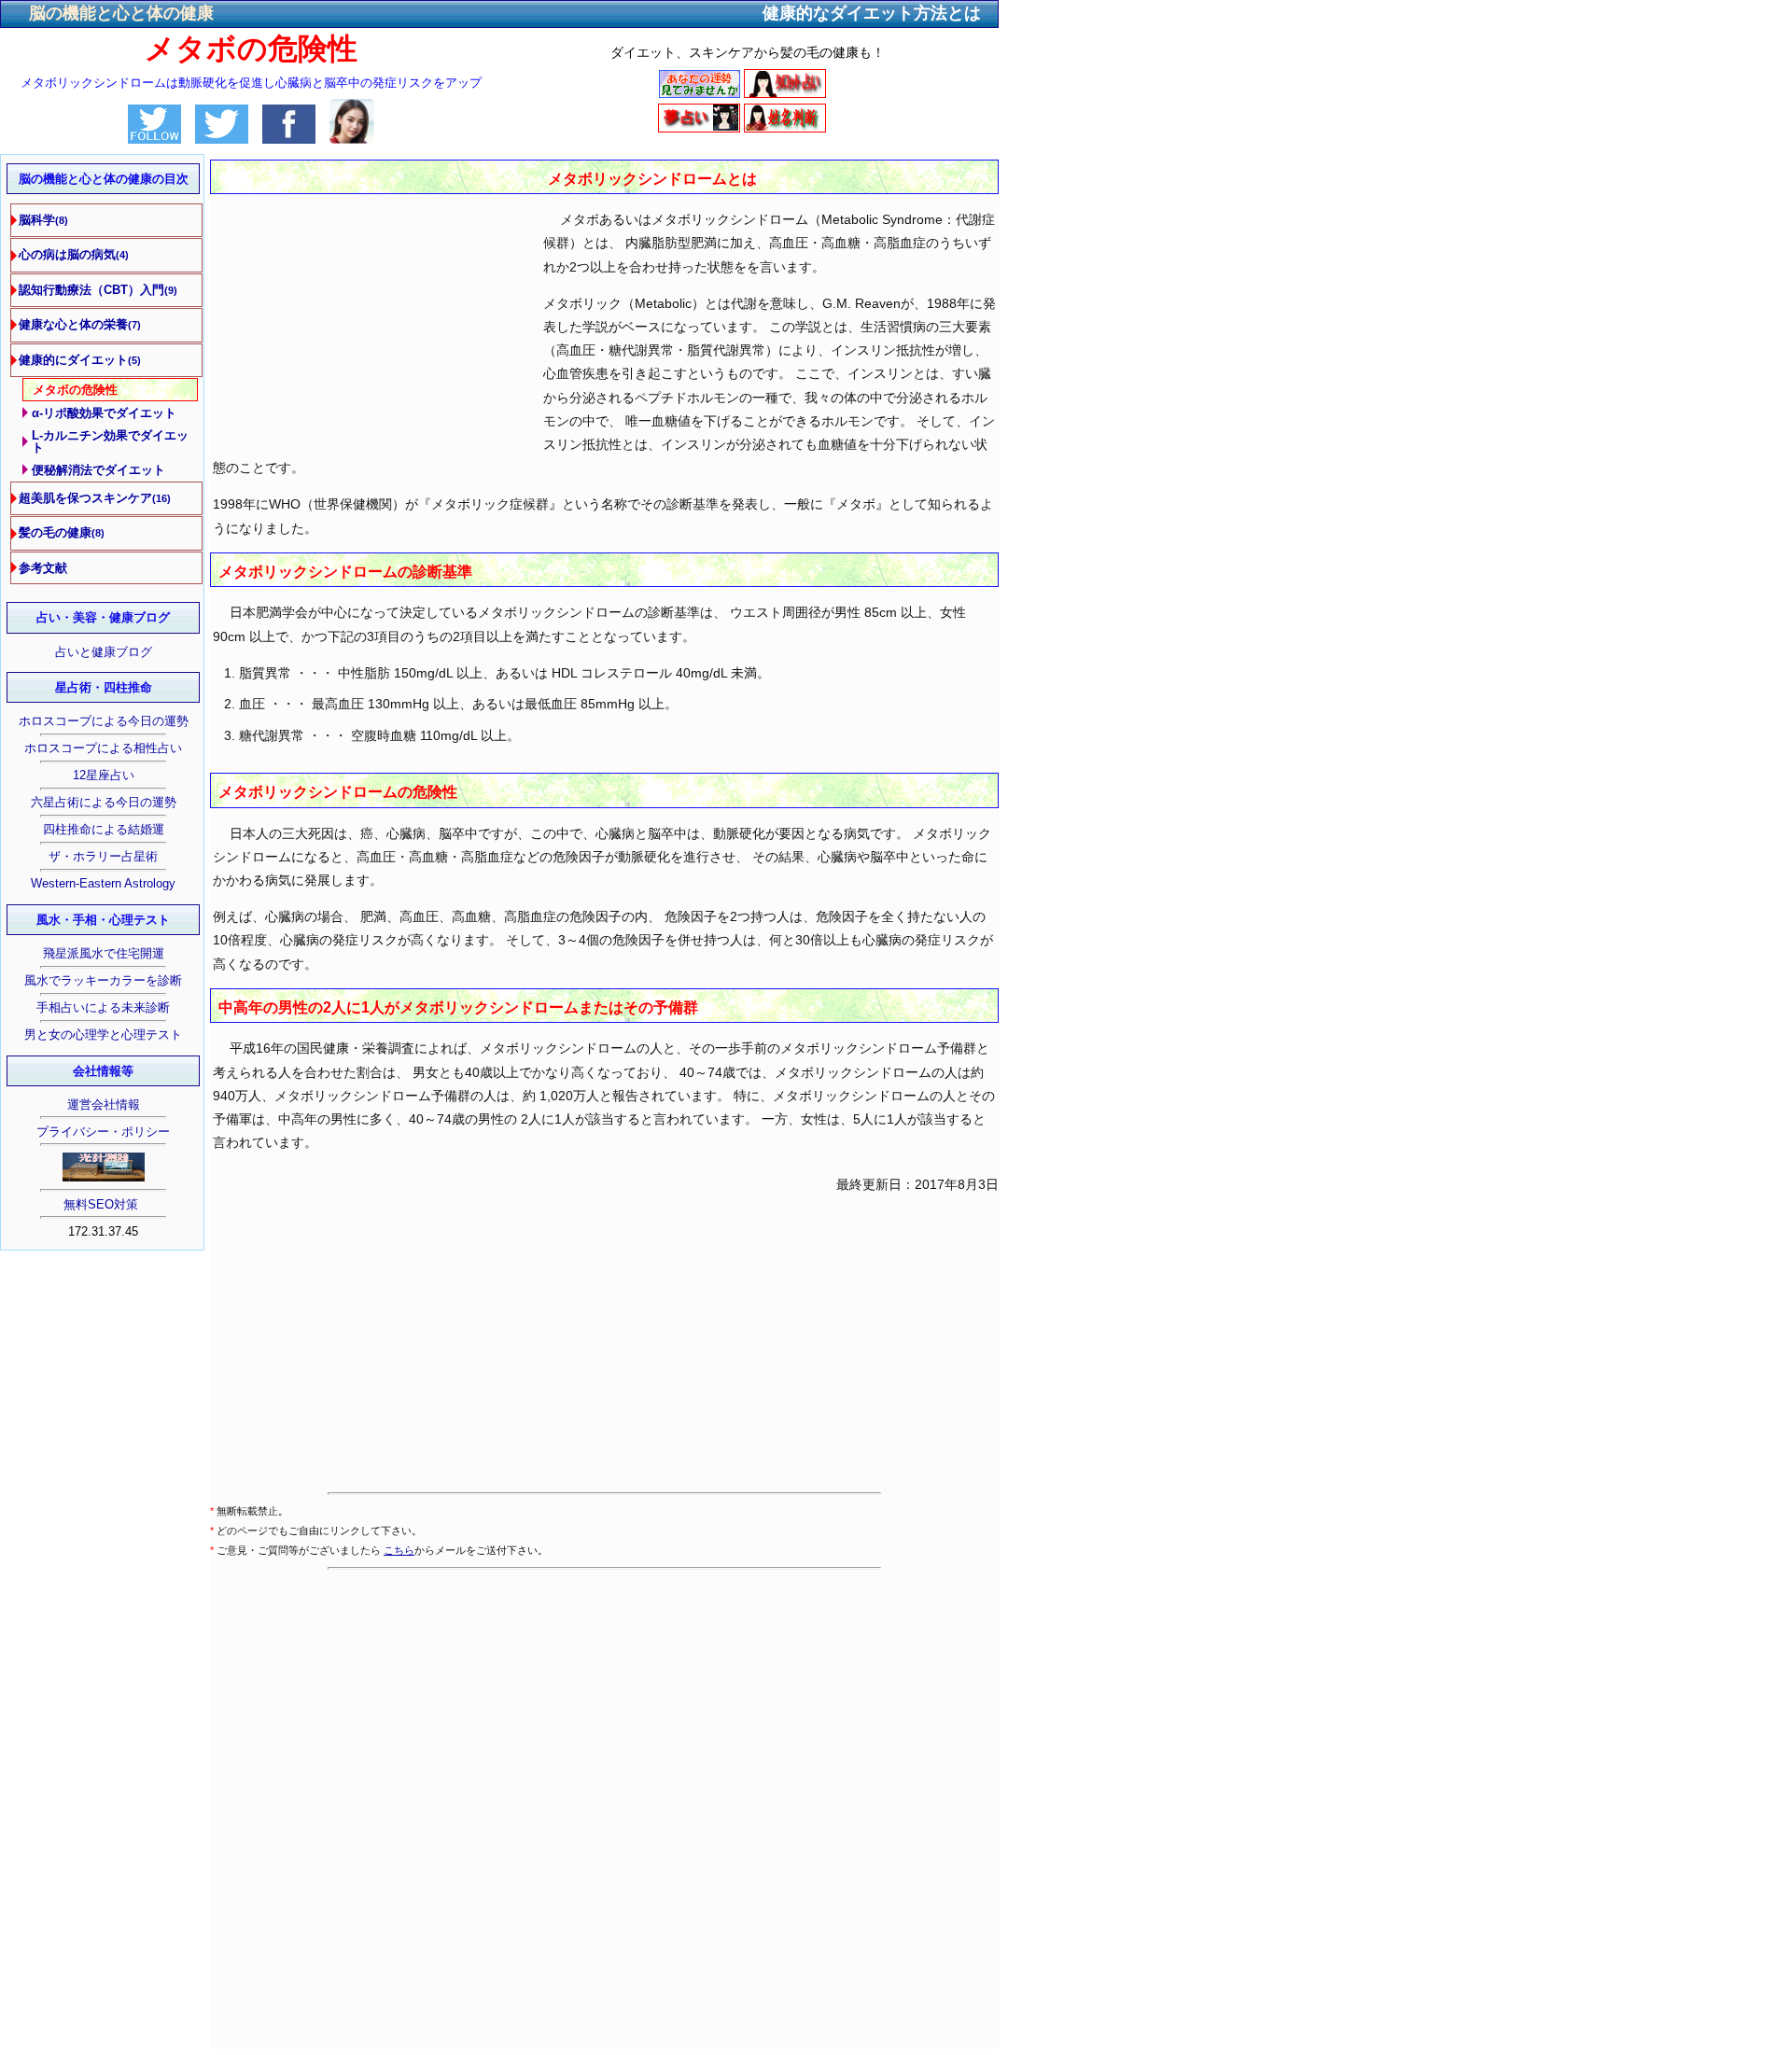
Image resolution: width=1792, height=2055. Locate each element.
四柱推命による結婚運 (104, 829)
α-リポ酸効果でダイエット (104, 413)
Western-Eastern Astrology (103, 883)
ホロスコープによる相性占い (103, 748)
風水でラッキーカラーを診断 (103, 980)
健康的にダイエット (80, 360)
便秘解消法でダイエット (98, 470)
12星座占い (104, 775)
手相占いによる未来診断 (103, 1007)
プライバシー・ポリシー (103, 1132)
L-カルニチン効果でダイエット (110, 441)
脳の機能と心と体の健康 (121, 13)
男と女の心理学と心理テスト (103, 1034)
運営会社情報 (104, 1104)
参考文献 (43, 568)
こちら (399, 1550)
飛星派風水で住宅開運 (104, 953)
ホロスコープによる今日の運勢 (104, 721)
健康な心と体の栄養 (80, 324)
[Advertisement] (367, 304)
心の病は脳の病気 (74, 254)
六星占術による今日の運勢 (104, 802)
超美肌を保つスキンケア (95, 498)
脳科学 (43, 220)
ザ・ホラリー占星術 (103, 856)
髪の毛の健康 (62, 532)
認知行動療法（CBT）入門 (98, 290)
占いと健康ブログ (104, 652)
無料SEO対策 (103, 1204)
